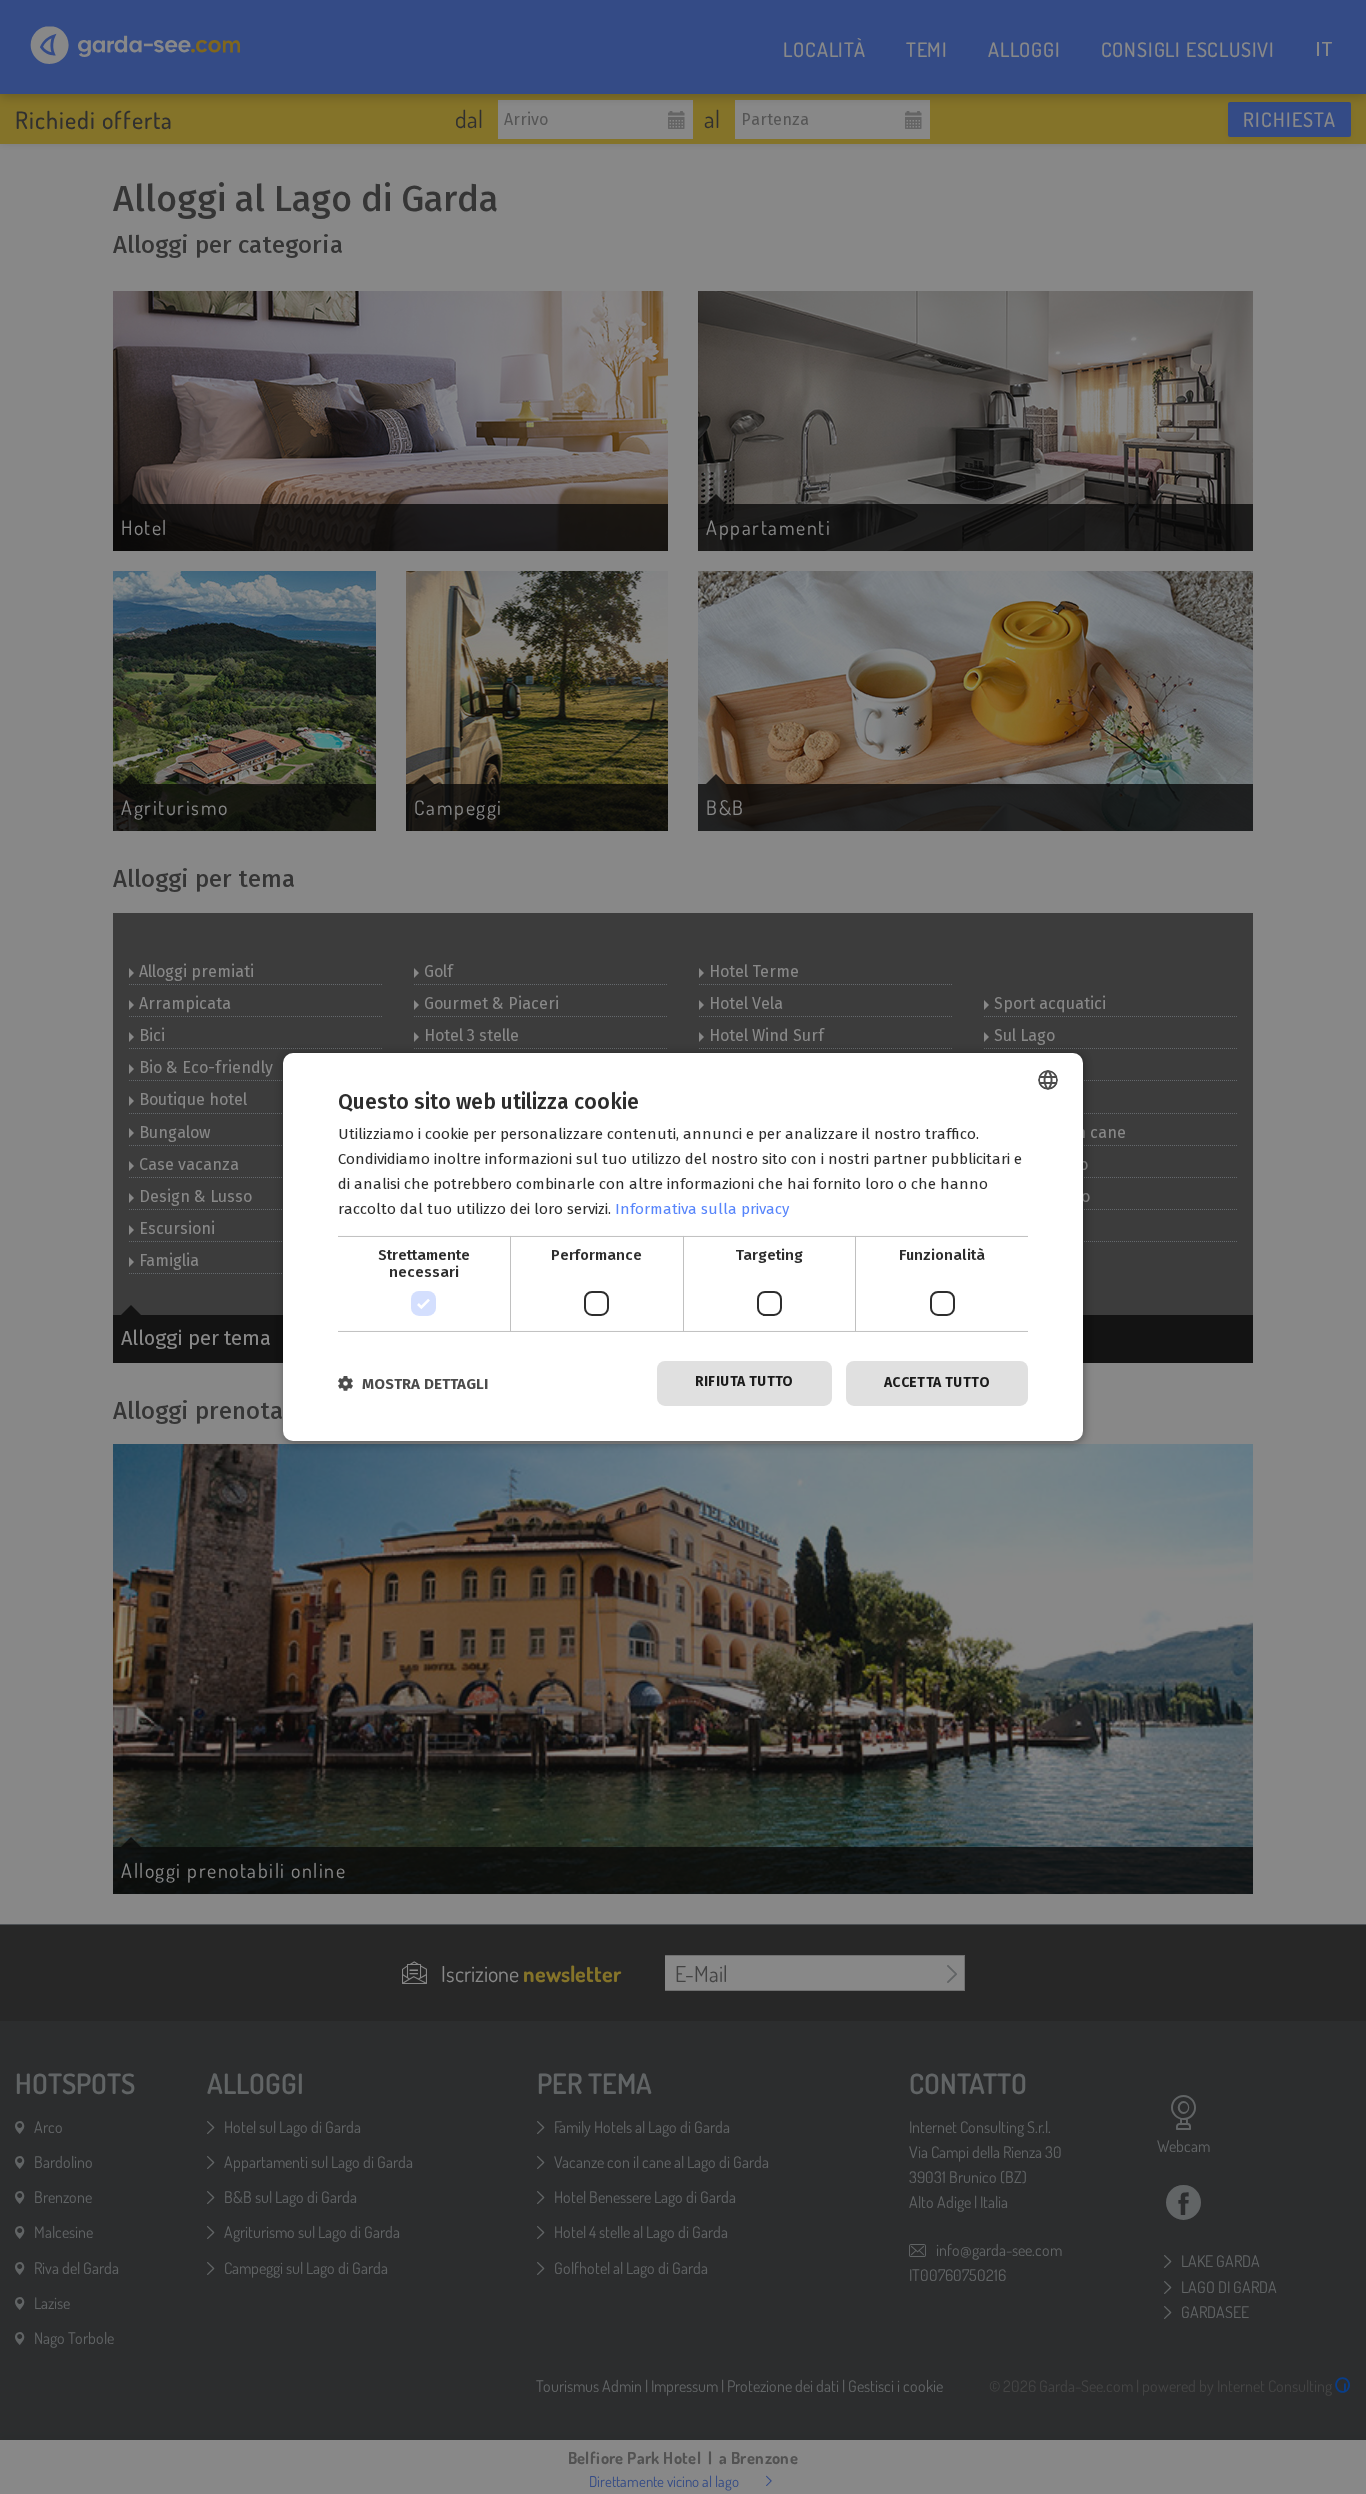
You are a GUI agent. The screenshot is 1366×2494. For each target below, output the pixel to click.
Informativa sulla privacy (702, 1209)
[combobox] (1048, 1080)
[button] (413, 1383)
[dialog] (683, 1247)
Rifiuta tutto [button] (744, 1381)
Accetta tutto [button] (937, 1382)
